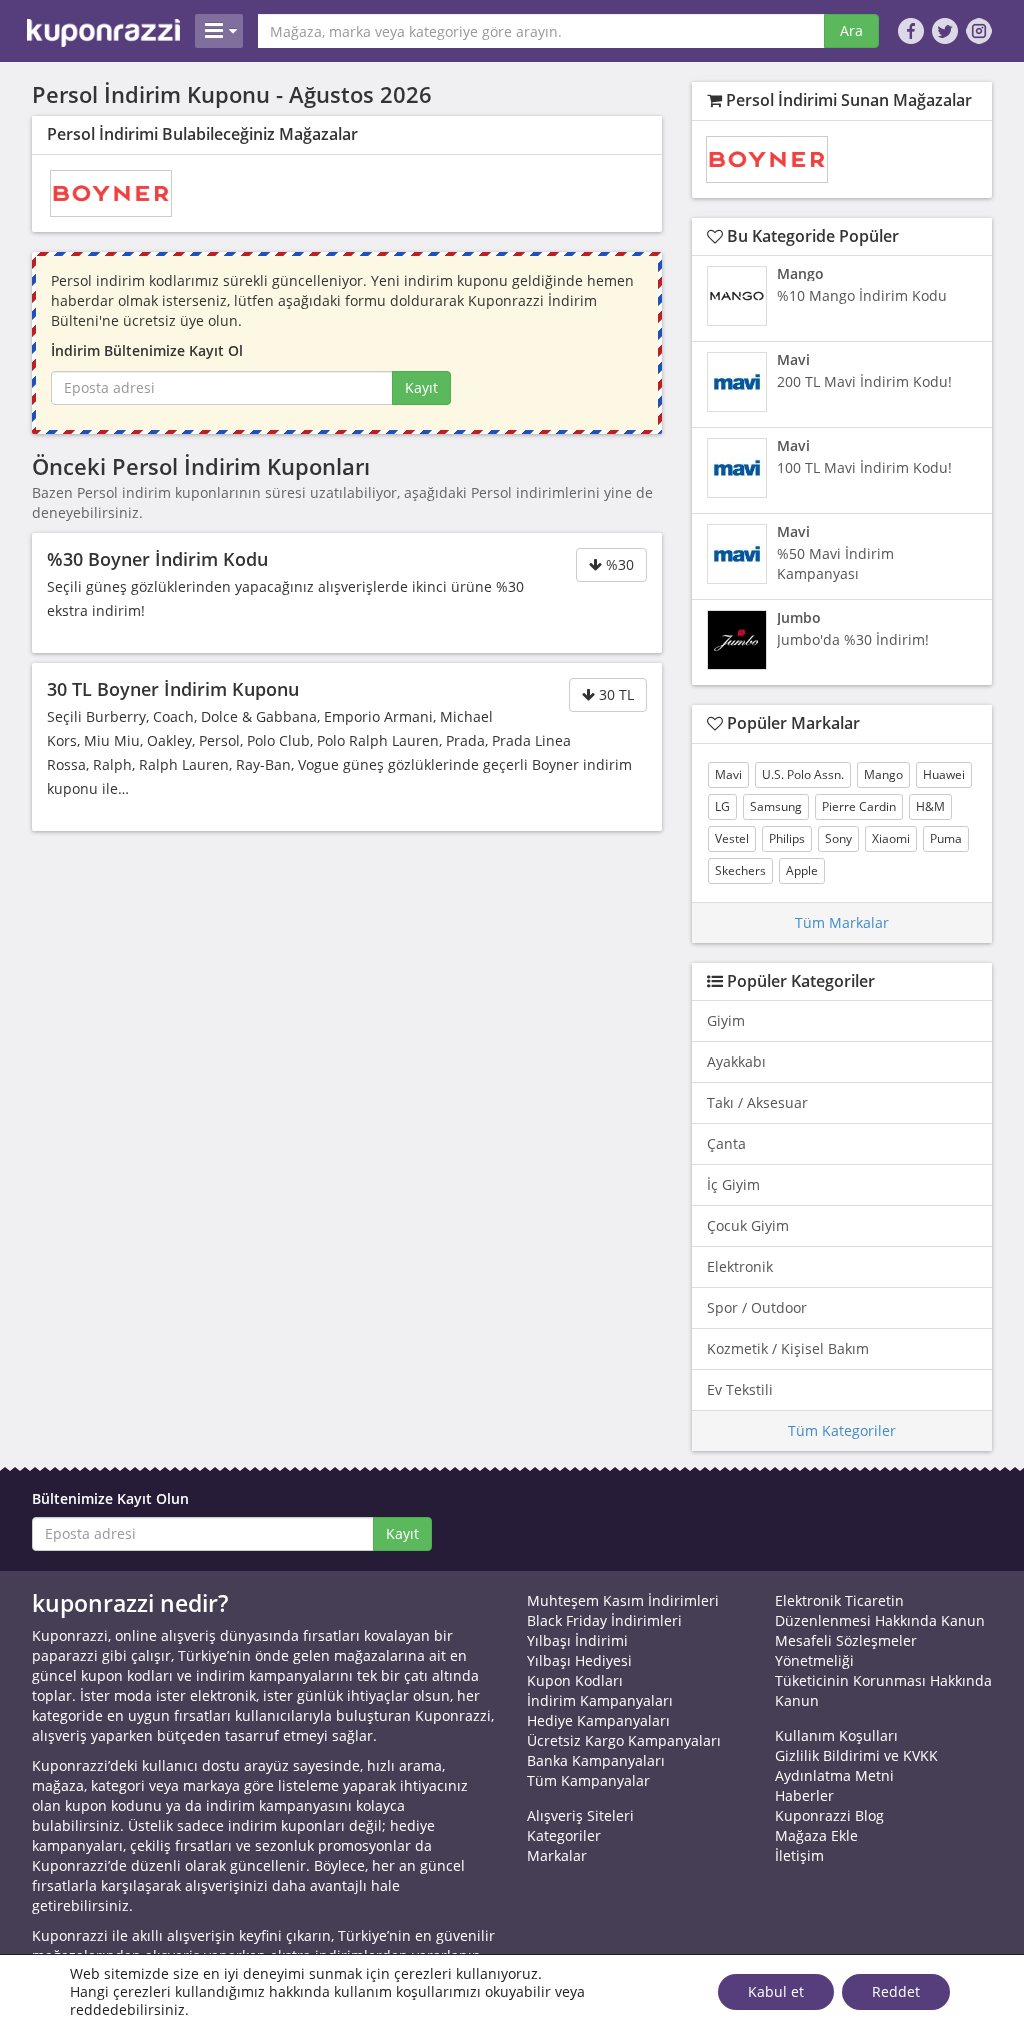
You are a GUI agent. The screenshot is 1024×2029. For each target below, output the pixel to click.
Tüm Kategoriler (842, 1430)
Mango (883, 774)
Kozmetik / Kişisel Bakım (788, 1348)
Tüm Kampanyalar (588, 1780)
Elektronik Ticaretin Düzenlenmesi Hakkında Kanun (880, 1610)
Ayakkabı (736, 1061)
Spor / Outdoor (757, 1307)
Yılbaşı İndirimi (577, 1640)
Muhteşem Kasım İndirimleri (623, 1600)
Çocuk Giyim (748, 1225)
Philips (787, 838)
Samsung (776, 806)
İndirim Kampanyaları (600, 1700)
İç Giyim (733, 1184)
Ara (851, 30)
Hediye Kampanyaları (598, 1720)
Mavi (728, 774)
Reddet (896, 1991)
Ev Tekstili (740, 1389)
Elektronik (740, 1266)
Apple (802, 870)
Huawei (944, 774)
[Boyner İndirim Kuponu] (111, 193)
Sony (838, 838)
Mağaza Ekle (816, 1835)
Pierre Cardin (859, 806)
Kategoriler (564, 1835)
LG (722, 806)
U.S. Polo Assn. (803, 774)
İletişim (799, 1855)
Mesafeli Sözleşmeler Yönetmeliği (846, 1650)
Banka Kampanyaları (596, 1760)
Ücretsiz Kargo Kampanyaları (624, 1740)
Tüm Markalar (842, 922)
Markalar (557, 1855)
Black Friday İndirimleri (604, 1620)
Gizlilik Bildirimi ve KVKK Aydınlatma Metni (856, 1765)
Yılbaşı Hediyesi (579, 1660)
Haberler (804, 1795)
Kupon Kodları (575, 1680)
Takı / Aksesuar (757, 1102)
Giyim (726, 1020)
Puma (946, 838)
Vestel (732, 838)
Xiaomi (891, 838)
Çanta (726, 1143)
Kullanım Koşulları (836, 1735)
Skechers (740, 870)
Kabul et (776, 1991)
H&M (930, 806)
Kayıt (421, 387)
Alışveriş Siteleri (580, 1815)
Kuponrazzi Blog (829, 1815)
